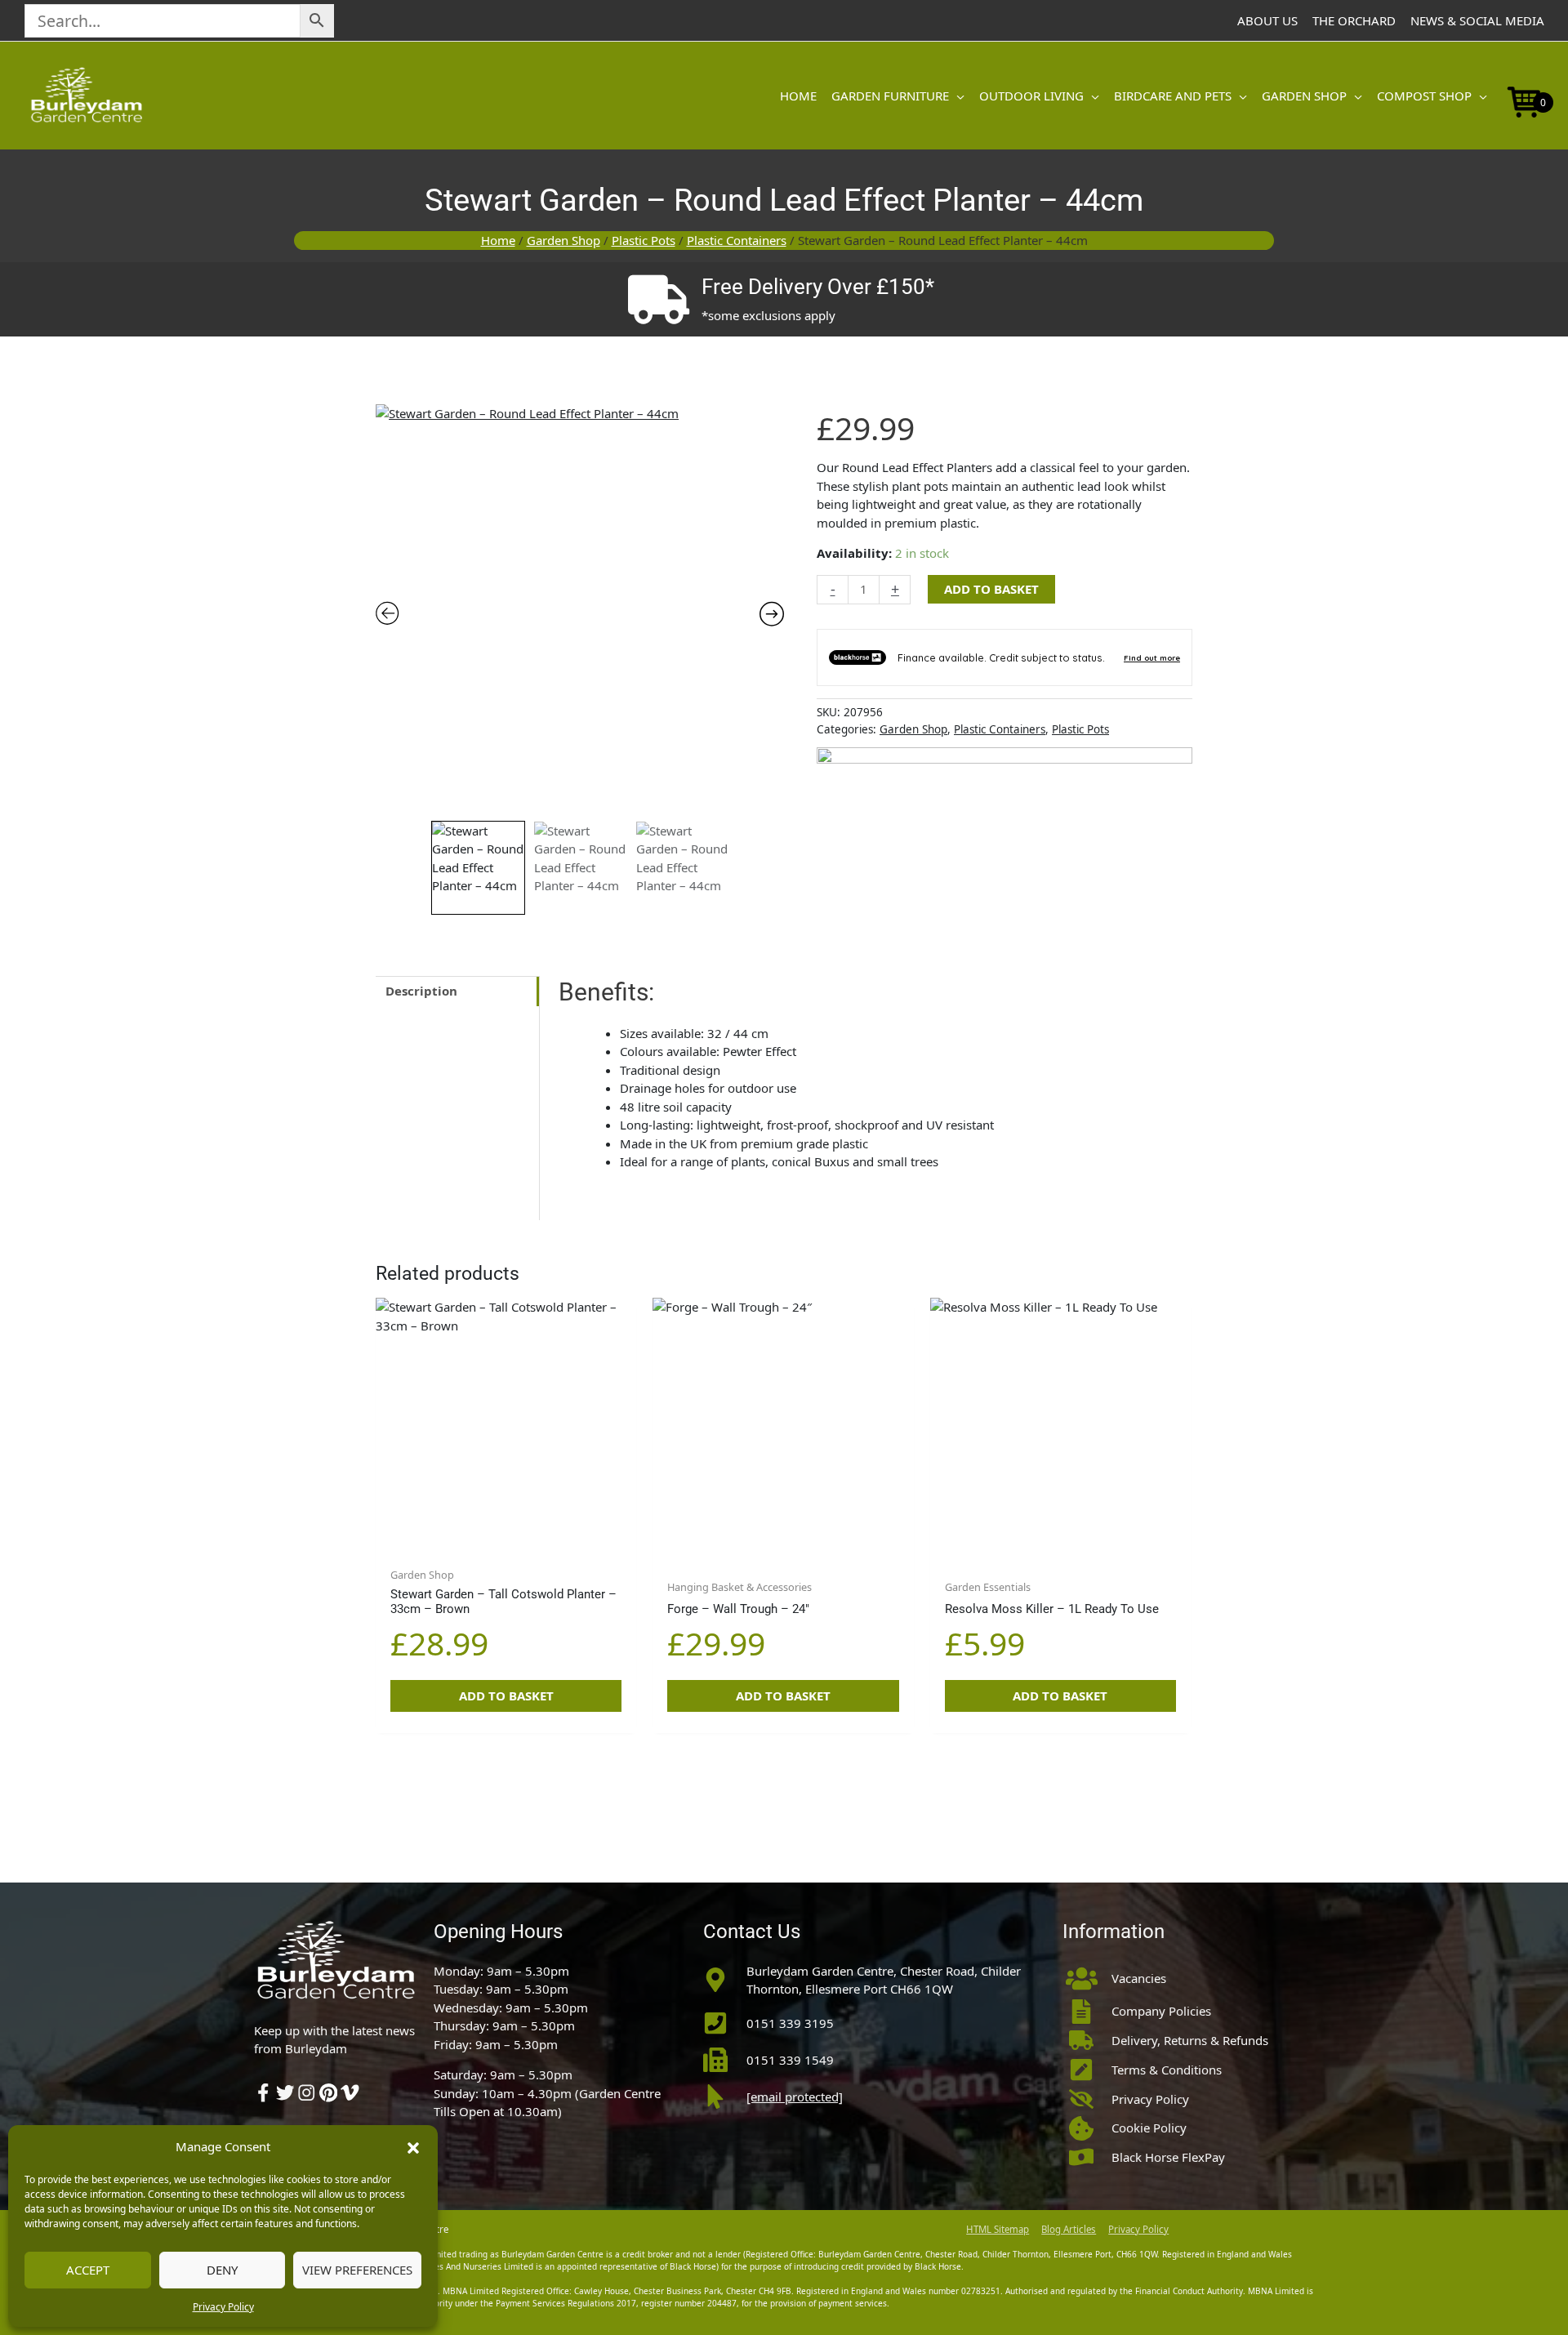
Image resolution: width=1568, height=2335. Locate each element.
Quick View (506, 1543)
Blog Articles (1069, 2229)
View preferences (357, 2270)
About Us (1267, 20)
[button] (413, 2146)
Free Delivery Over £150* (818, 287)
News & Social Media (1477, 20)
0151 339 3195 (790, 2023)
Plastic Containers (737, 240)
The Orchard (1354, 20)
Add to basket (991, 589)
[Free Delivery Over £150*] (658, 300)
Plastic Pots (644, 240)
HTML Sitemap (998, 2229)
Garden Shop (563, 240)
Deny (222, 2270)
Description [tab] (421, 991)
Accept (88, 2270)
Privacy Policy (223, 2307)
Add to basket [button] (506, 1696)
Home (498, 240)
